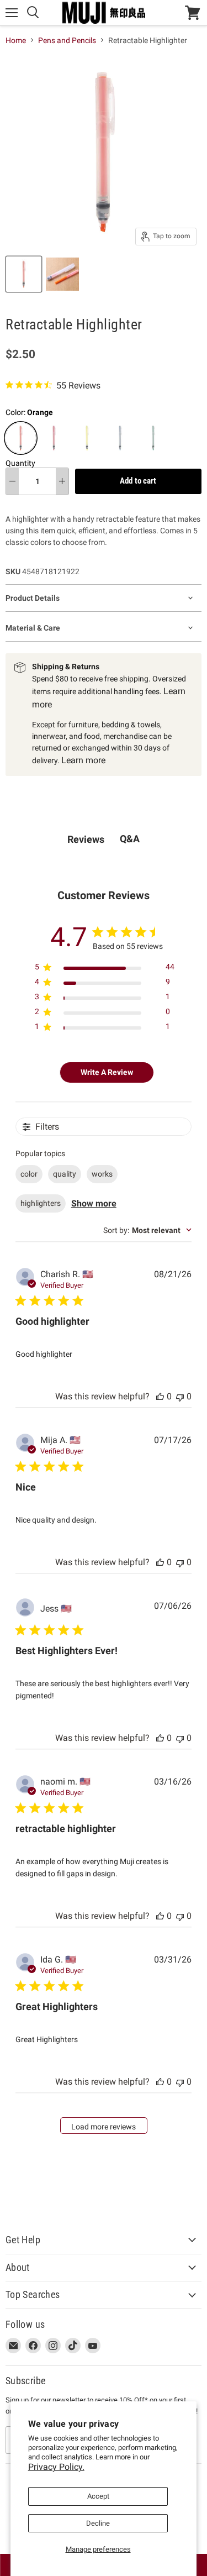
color (29, 1174)
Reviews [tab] (86, 839)
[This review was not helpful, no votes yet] (180, 1396)
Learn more (83, 760)
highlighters (41, 1203)
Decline (98, 2523)
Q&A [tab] (130, 839)
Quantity (20, 463)
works (102, 1174)
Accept (98, 2496)
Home (16, 40)
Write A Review (107, 1072)
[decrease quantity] (12, 481)
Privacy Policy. (56, 2467)
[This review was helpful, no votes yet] (160, 1396)
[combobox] (147, 1230)
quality (65, 1174)
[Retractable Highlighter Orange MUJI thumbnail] (24, 274)
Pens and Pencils (67, 40)
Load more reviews (104, 2127)
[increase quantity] (62, 481)
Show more (94, 1203)
